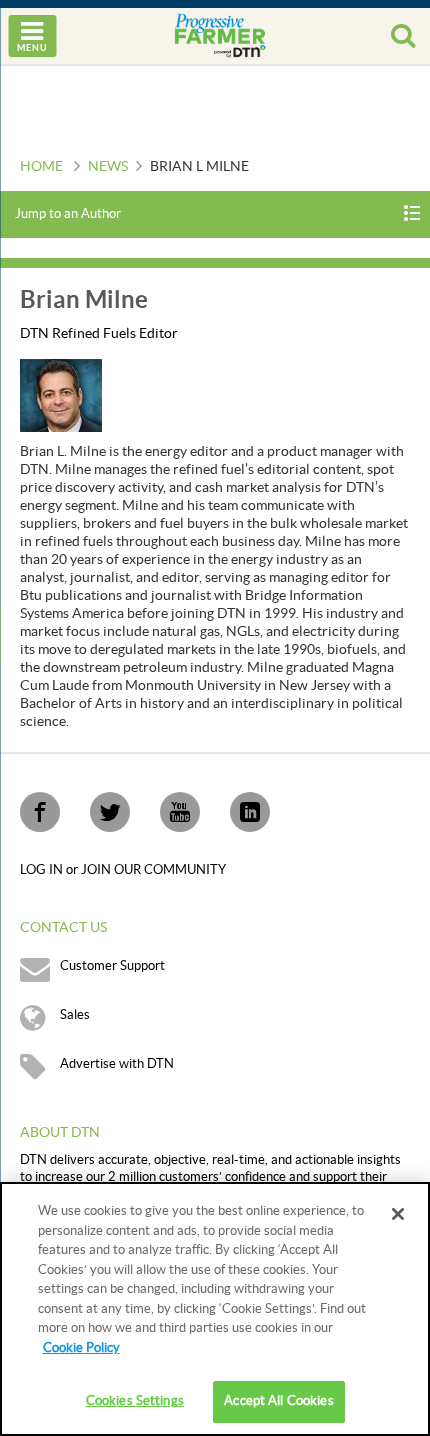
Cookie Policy (81, 1348)
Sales (75, 1015)
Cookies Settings (135, 1401)
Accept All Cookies (278, 1401)
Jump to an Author (68, 214)
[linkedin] (250, 812)
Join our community (153, 870)
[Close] (398, 1214)
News (108, 167)
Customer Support (112, 966)
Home (41, 167)
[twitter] (110, 812)
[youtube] (180, 812)
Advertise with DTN (117, 1064)
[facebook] (40, 812)
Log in (43, 870)
